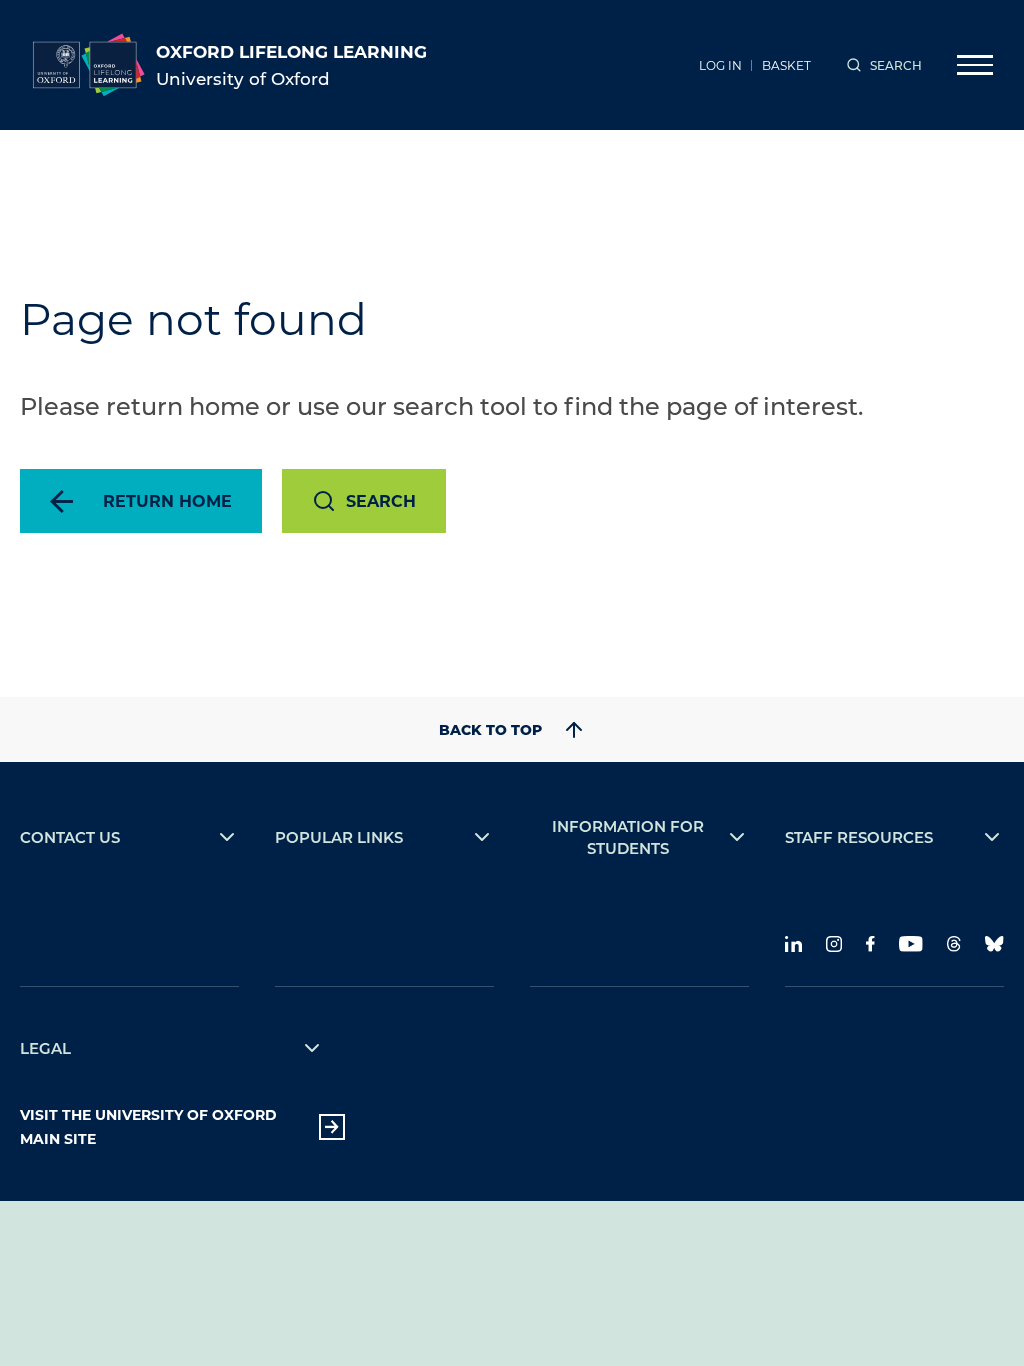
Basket (786, 65)
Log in (720, 65)
